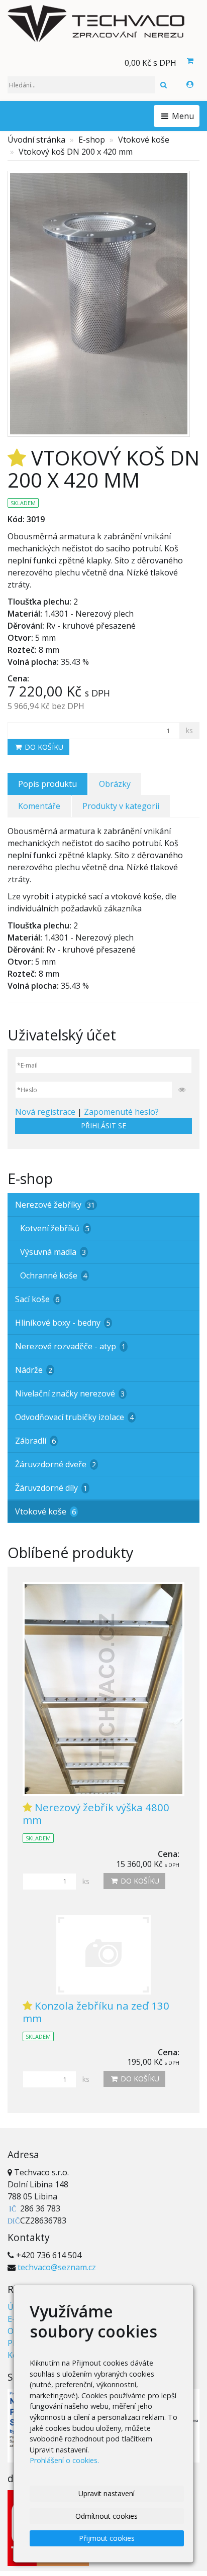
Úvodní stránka (36, 140)
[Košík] (190, 61)
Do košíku (43, 747)
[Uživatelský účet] (190, 84)
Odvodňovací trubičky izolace (74, 1417)
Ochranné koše (54, 1275)
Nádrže (34, 1370)
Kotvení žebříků (55, 1228)
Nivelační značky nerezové (70, 1393)
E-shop (92, 140)
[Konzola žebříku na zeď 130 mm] (103, 1955)
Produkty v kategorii (121, 806)
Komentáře (39, 806)
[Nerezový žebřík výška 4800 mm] (103, 1689)
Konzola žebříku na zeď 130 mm (96, 2012)
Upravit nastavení (107, 2493)
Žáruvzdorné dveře (56, 1464)
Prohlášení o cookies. (64, 2460)
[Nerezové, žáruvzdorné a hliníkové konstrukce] (103, 24)
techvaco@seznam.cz (57, 2267)
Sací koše (37, 1299)
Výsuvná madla (53, 1252)
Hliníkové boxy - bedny (63, 1323)
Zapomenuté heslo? (121, 1112)
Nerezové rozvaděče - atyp (70, 1346)
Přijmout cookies (107, 2538)
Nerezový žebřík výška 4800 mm (96, 1813)
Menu (182, 116)
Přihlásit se (103, 1126)
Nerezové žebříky (55, 1205)
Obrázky (115, 784)
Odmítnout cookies (107, 2516)
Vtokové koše (144, 140)
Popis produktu (47, 784)
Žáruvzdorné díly (51, 1488)
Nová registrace (45, 1112)
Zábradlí (35, 1441)
